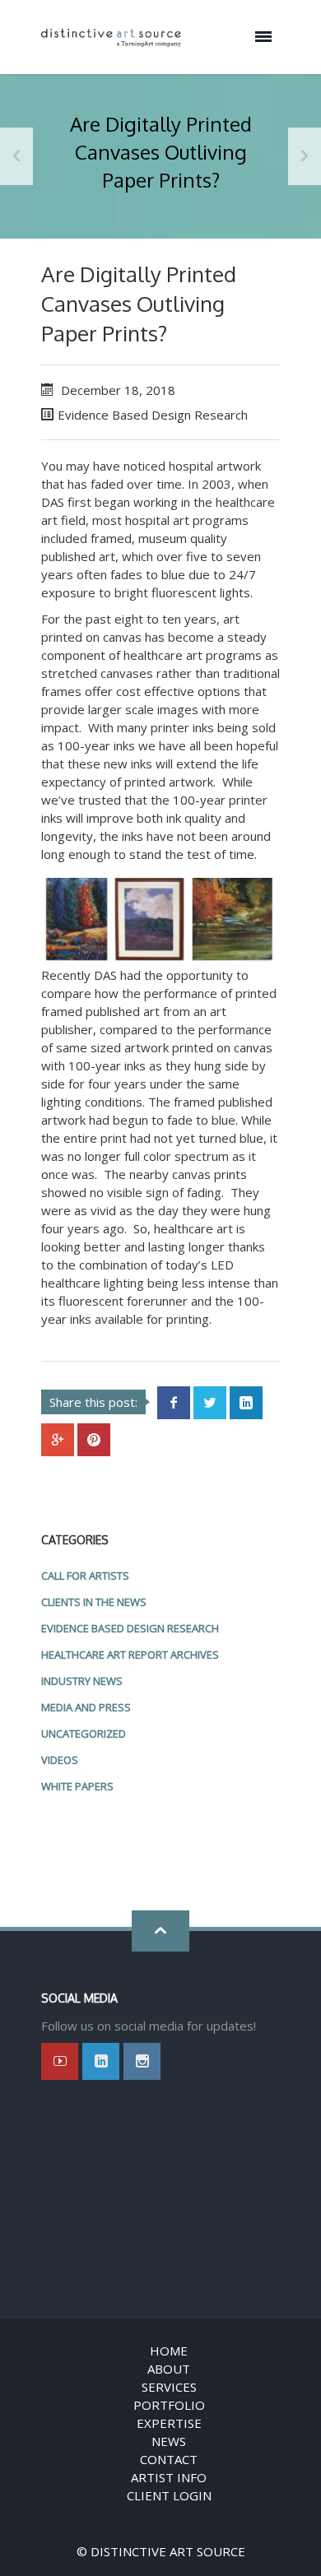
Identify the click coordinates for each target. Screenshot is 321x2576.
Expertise (169, 2423)
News (169, 2441)
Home (169, 2351)
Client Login (169, 2495)
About (169, 2369)
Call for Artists (85, 1576)
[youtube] (60, 2061)
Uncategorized (84, 1734)
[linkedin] (101, 2061)
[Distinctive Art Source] (111, 37)
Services (169, 2387)
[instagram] (142, 2061)
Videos (60, 1760)
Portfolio (169, 2405)
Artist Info (169, 2477)
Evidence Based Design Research (153, 415)
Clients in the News (94, 1602)
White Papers (77, 1786)
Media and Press (86, 1707)
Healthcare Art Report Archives (130, 1655)
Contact (169, 2459)
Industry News (82, 1681)
